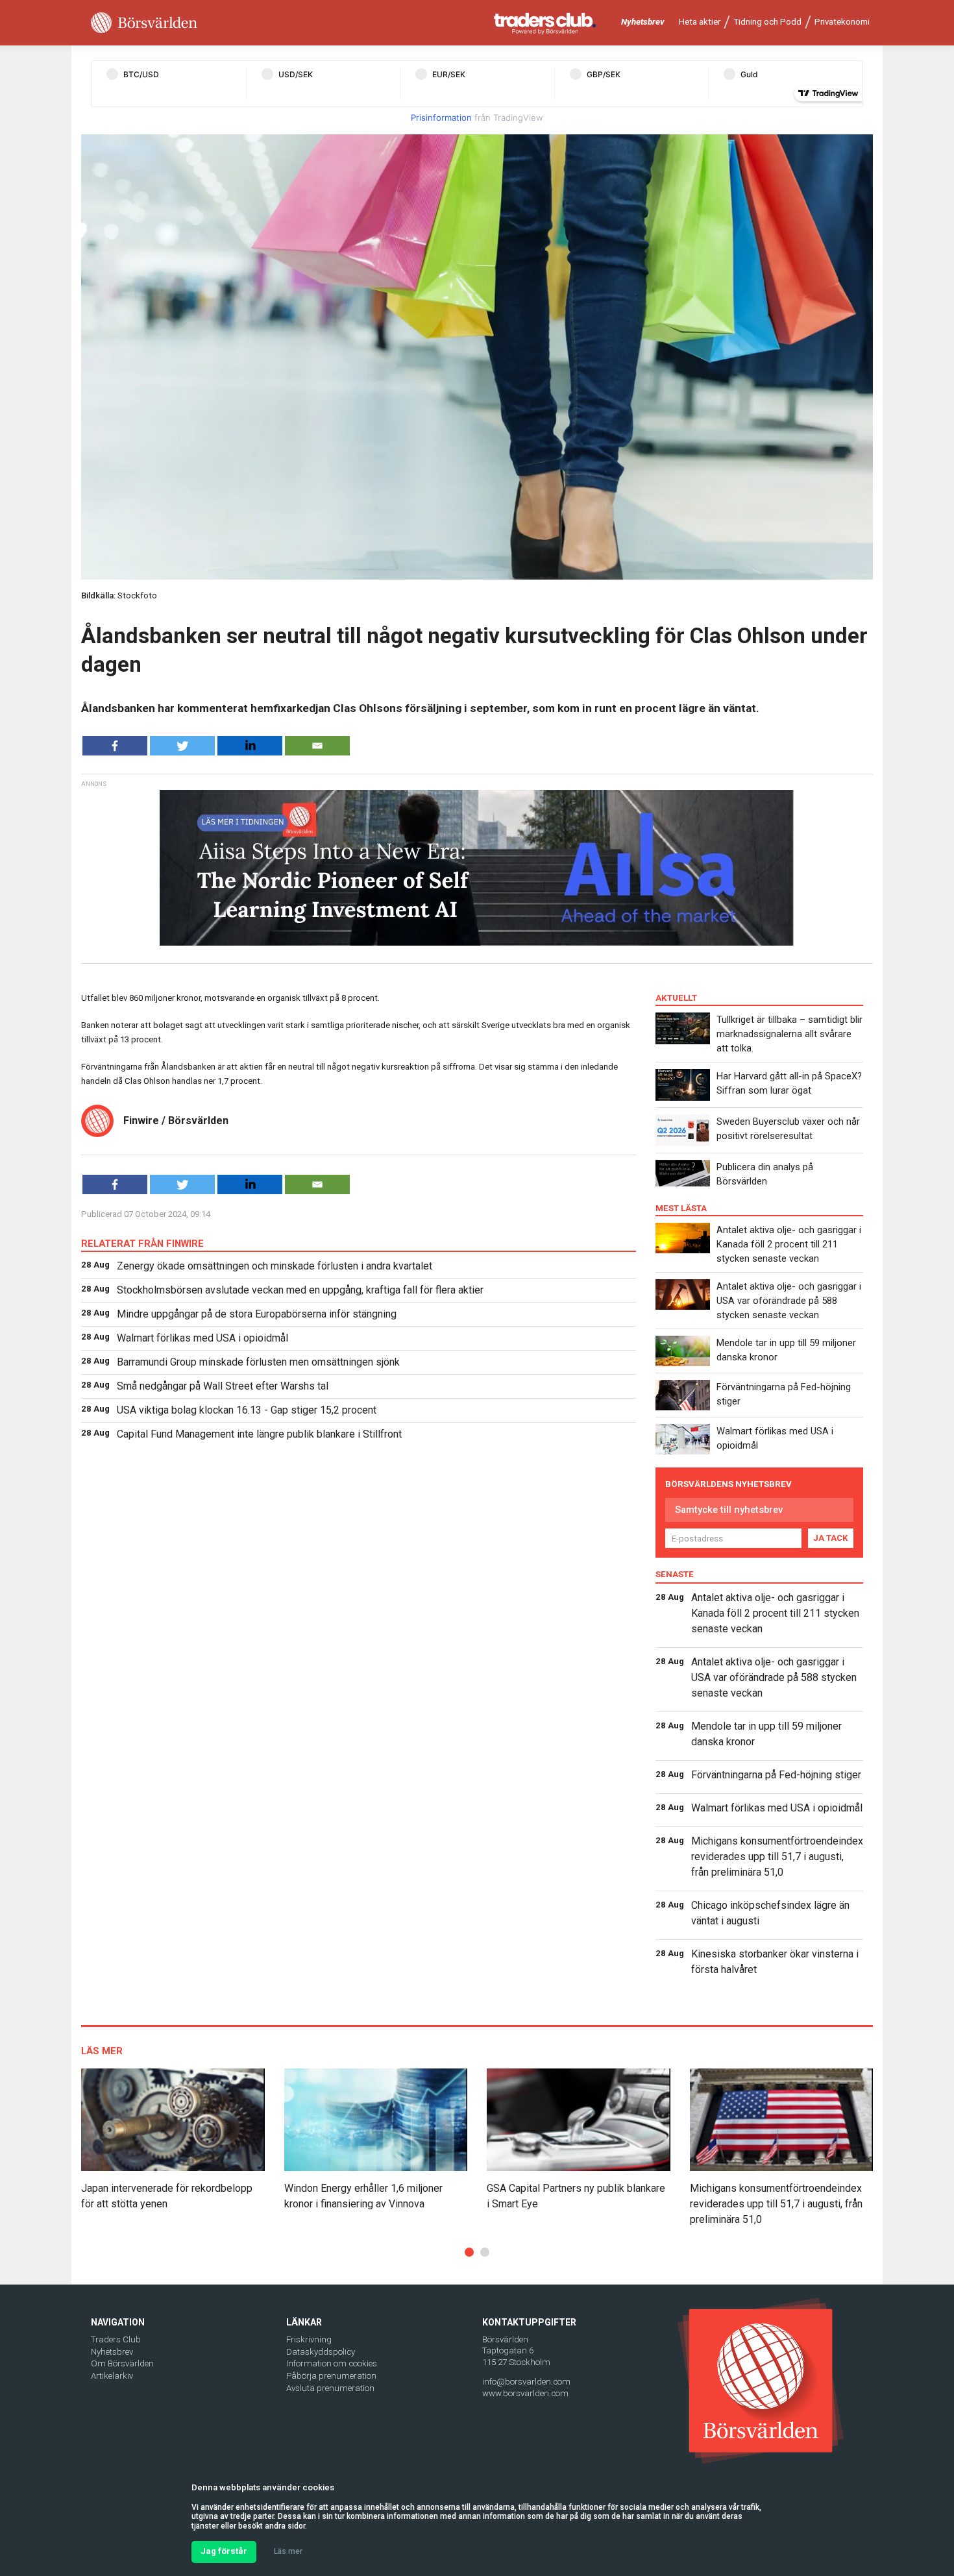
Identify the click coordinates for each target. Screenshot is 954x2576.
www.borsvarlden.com (525, 2393)
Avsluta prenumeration (330, 2388)
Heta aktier (700, 22)
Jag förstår (224, 2551)
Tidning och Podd (767, 22)
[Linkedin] (250, 746)
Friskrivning (309, 2339)
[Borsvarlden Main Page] (144, 23)
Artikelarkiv (112, 2376)
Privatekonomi (842, 22)
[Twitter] (182, 746)
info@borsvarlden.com (526, 2382)
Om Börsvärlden (122, 2363)
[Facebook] (115, 746)
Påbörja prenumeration (331, 2376)
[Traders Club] (545, 23)
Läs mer (288, 2551)
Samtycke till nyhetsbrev (729, 1510)
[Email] (317, 746)
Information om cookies (332, 2363)
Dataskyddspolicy (321, 2352)
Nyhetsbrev (643, 22)
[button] (469, 2252)
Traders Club (116, 2339)
